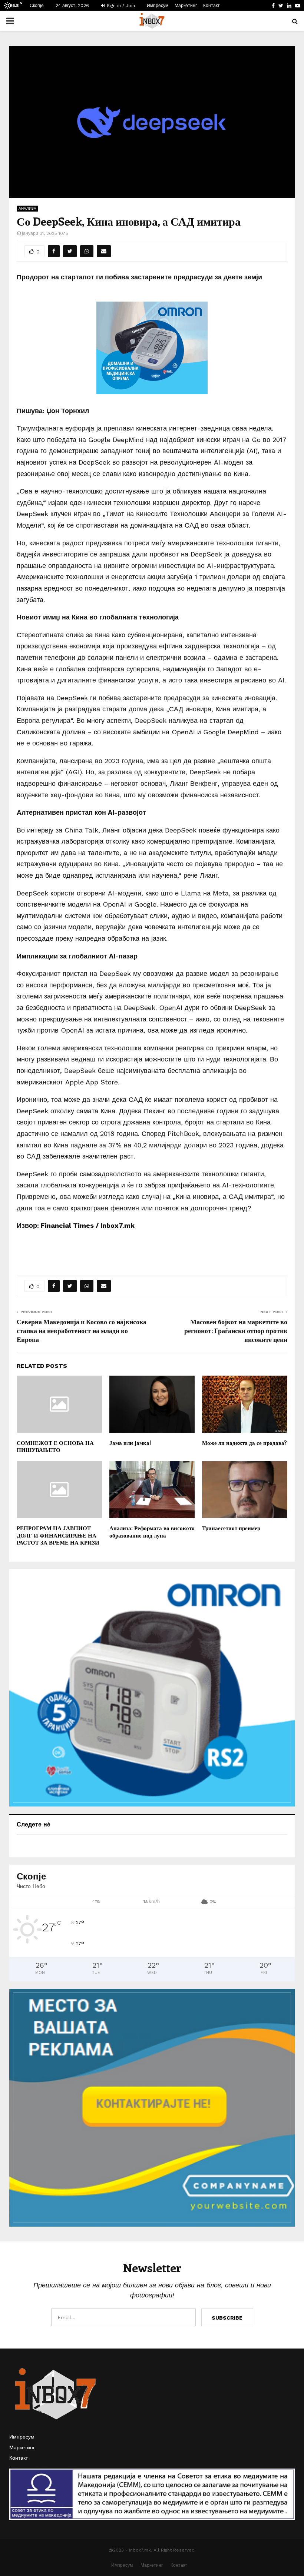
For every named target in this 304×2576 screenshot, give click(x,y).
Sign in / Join (120, 6)
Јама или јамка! (130, 1443)
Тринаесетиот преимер (231, 1528)
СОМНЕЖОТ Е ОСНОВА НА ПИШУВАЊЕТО (55, 1446)
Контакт (212, 6)
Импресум (158, 6)
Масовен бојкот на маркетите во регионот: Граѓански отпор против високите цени (236, 1330)
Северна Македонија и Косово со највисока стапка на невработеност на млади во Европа (82, 1330)
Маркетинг (186, 6)
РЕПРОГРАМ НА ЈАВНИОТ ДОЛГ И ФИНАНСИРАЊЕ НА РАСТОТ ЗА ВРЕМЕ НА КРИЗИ (58, 1535)
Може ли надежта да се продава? (244, 1443)
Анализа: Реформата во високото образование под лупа (152, 1532)
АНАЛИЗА (27, 208)
